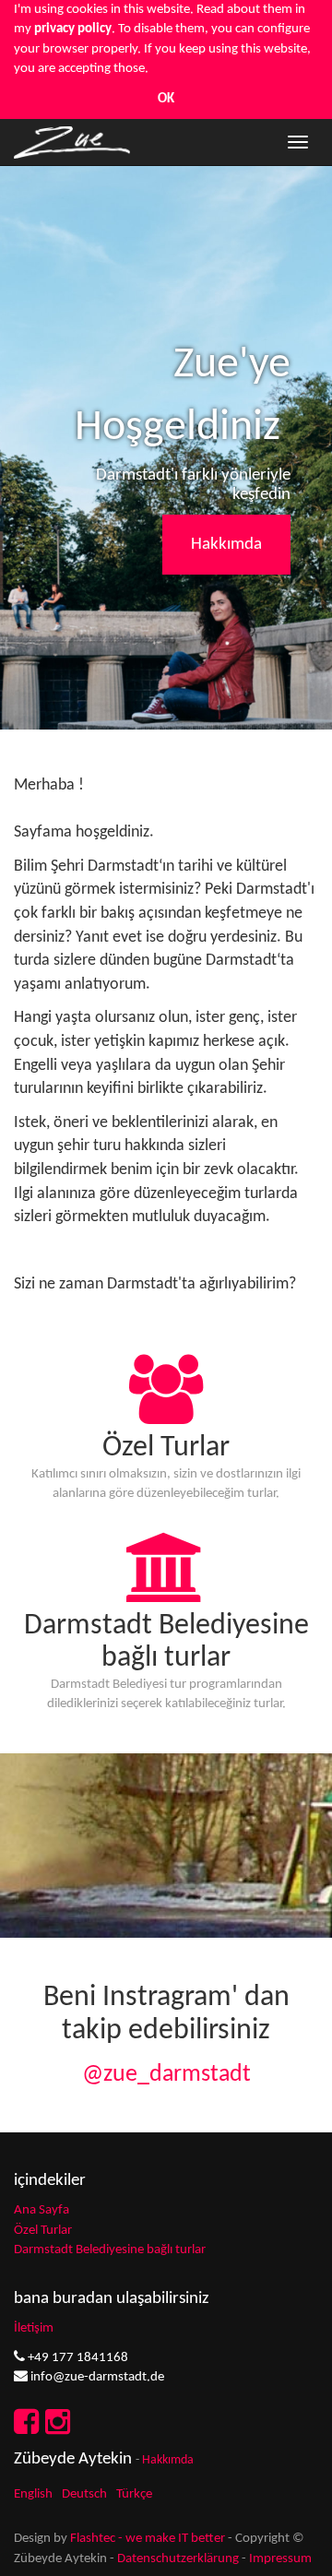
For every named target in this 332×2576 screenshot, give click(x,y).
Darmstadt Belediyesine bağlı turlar (110, 2250)
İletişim (34, 2328)
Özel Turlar (43, 2231)
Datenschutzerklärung (178, 2559)
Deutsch (84, 2494)
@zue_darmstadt (166, 2075)
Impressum (280, 2559)
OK (166, 99)
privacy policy (73, 29)
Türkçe (134, 2494)
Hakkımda (226, 545)
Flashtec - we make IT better (148, 2539)
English (33, 2494)
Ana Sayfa (41, 2210)
